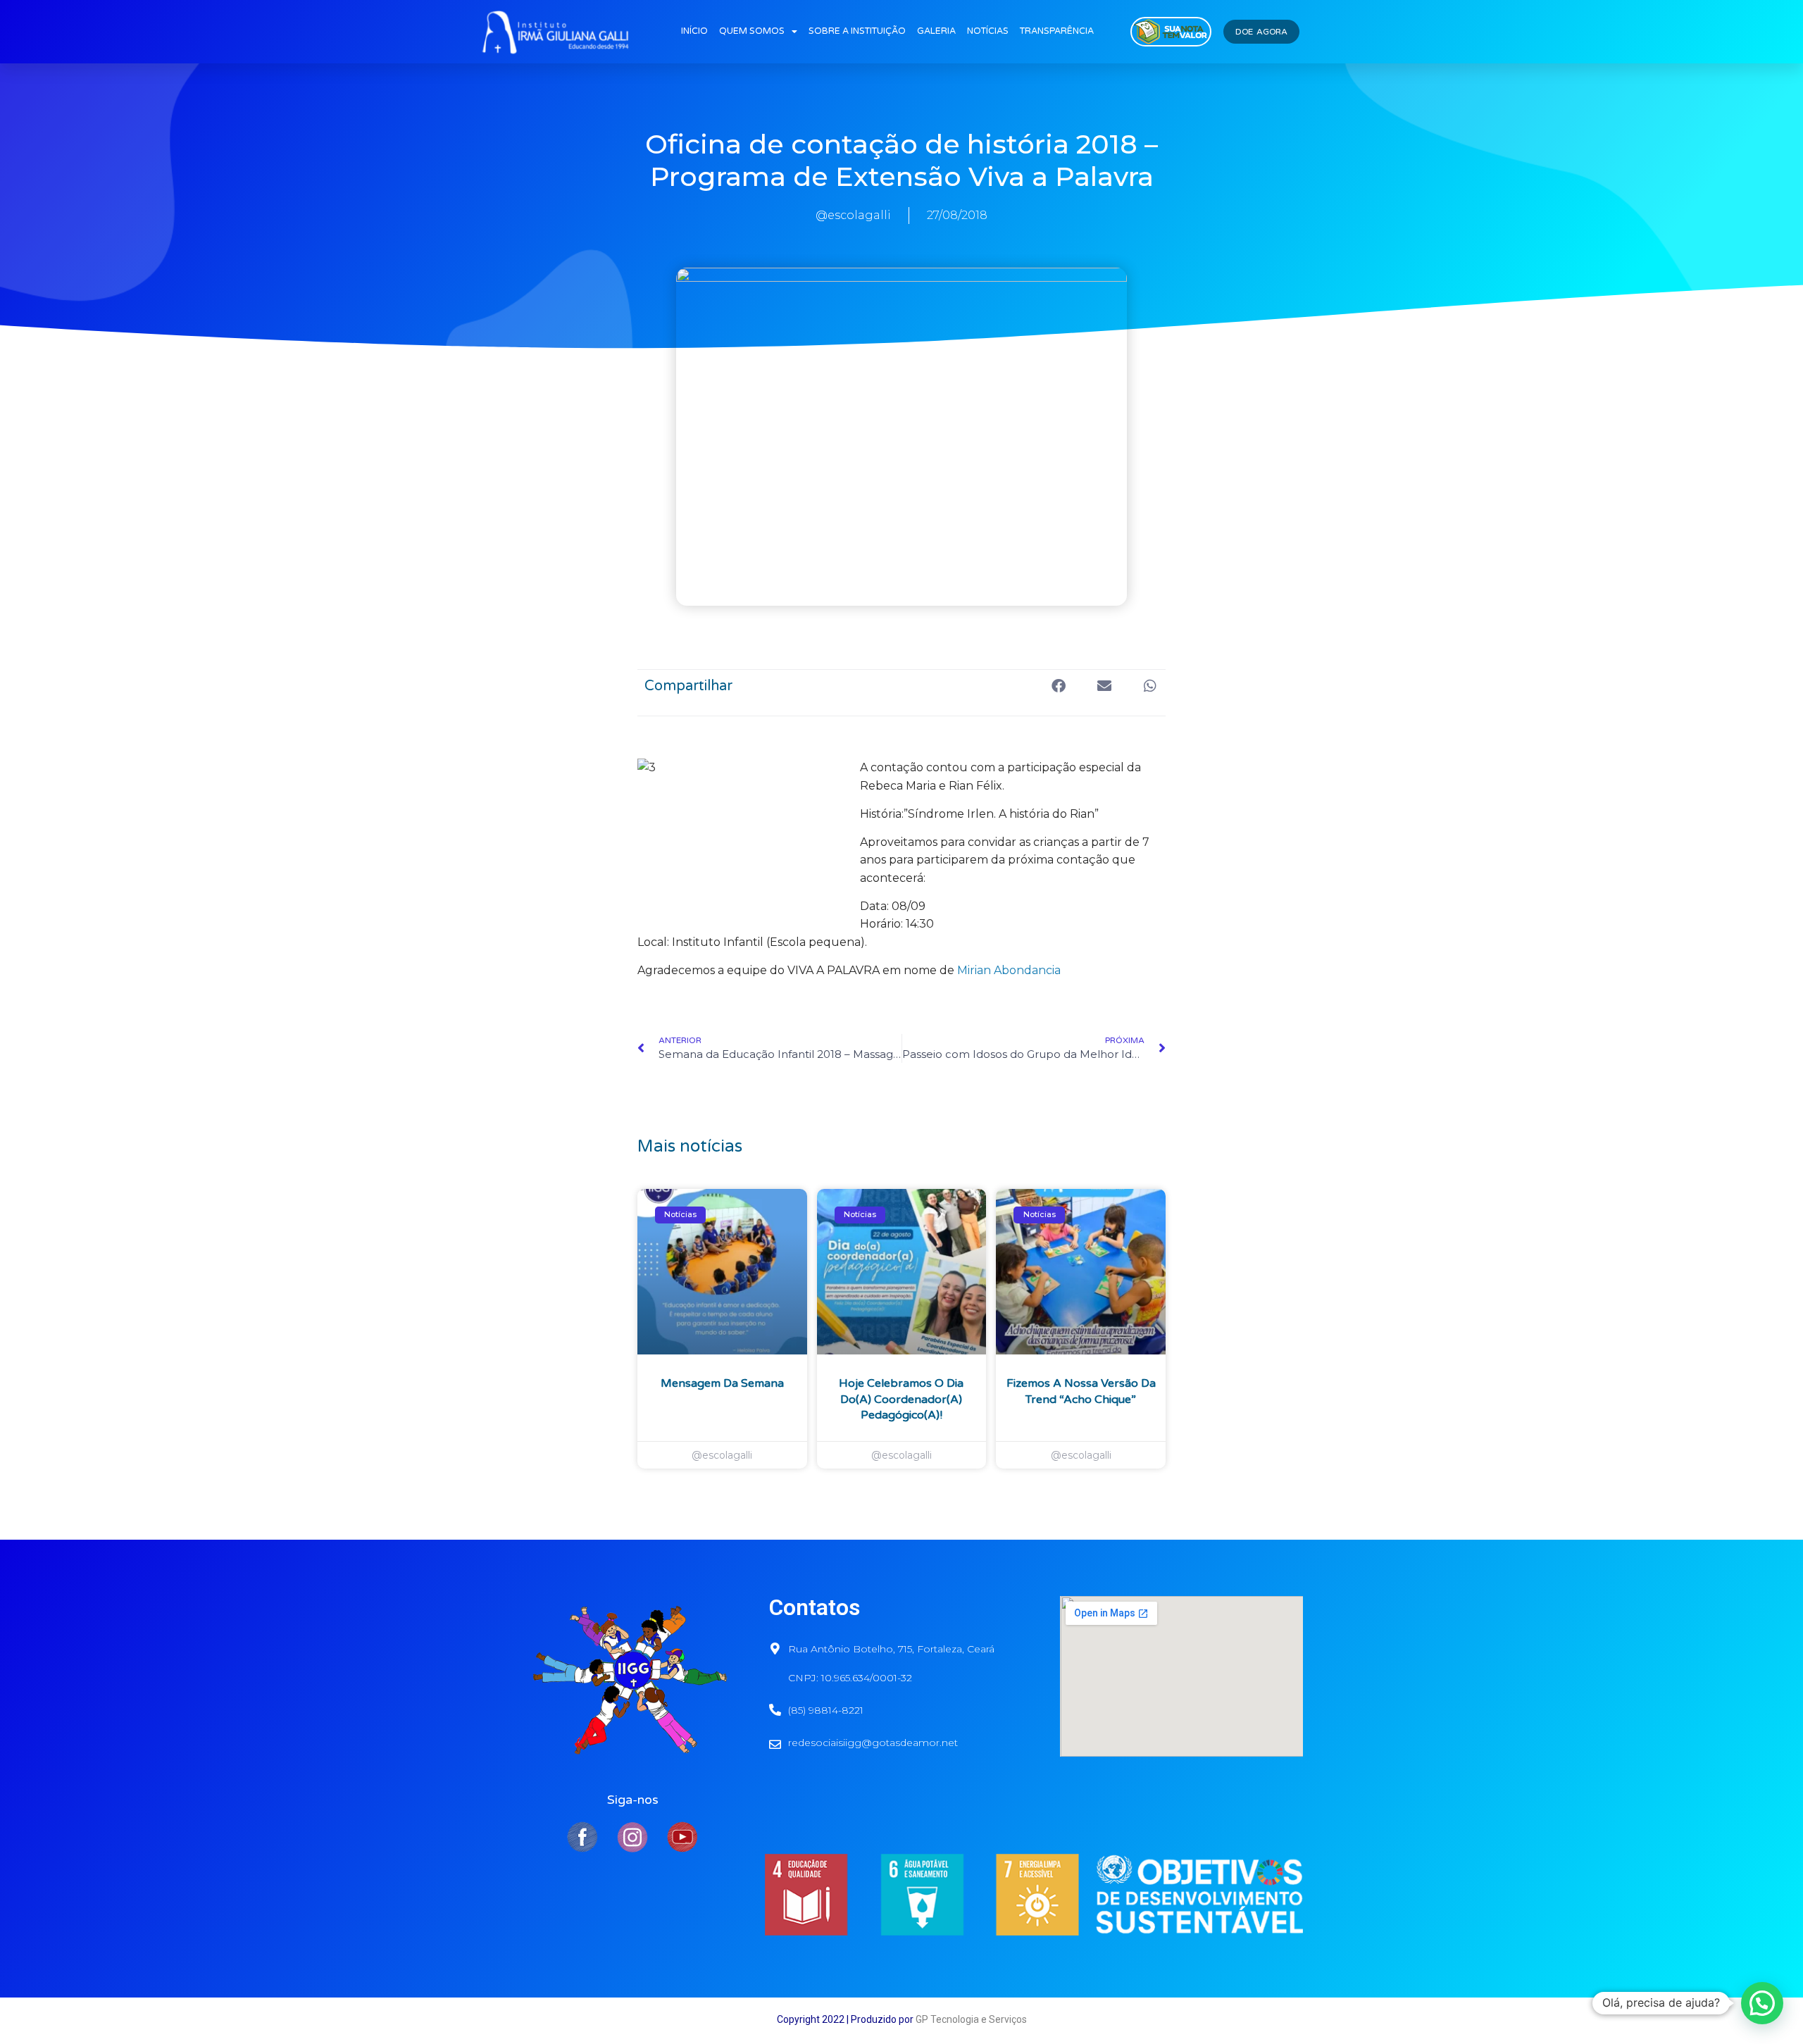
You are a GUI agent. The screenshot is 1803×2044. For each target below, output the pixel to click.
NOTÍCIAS (988, 31)
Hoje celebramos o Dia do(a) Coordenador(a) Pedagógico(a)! (901, 1399)
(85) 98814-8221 (826, 1710)
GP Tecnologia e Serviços (971, 2019)
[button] (1058, 686)
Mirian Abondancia (1009, 970)
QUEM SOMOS (752, 31)
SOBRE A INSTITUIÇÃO (857, 31)
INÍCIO (694, 31)
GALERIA (936, 31)
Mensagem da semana (722, 1383)
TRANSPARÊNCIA (1057, 31)
